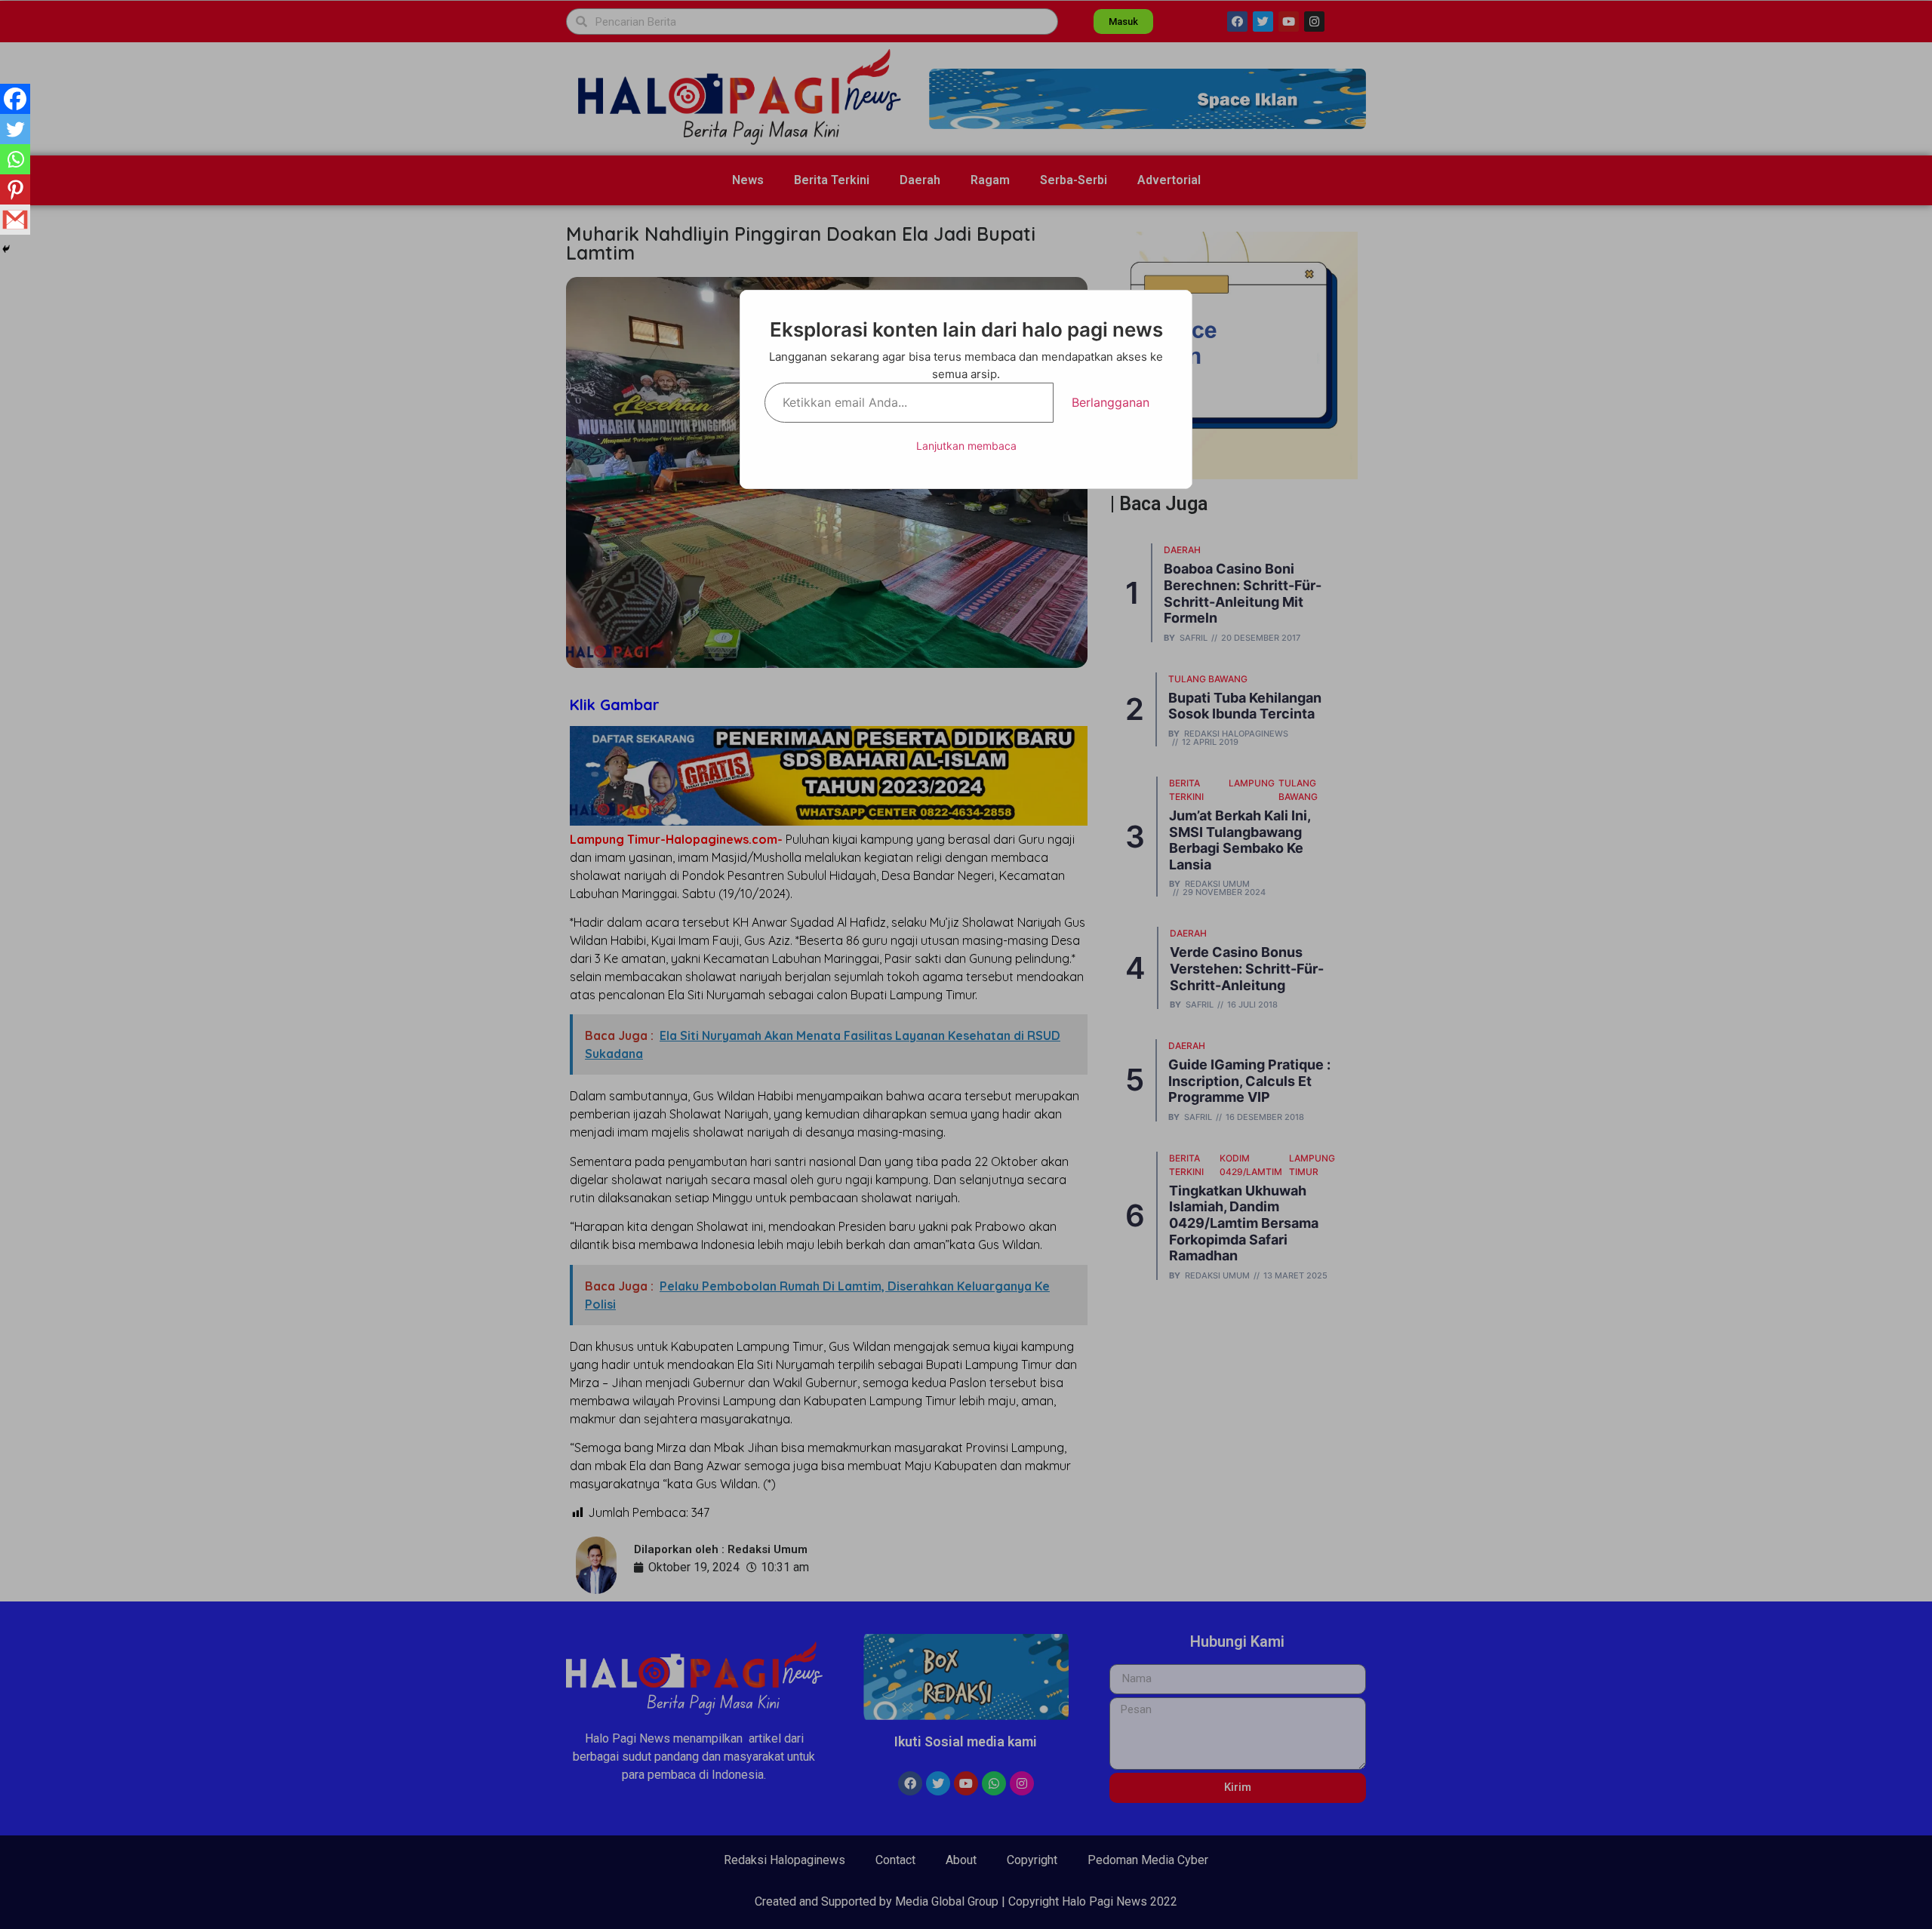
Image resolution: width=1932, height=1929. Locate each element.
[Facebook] (15, 99)
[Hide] (6, 249)
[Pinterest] (15, 189)
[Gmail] (15, 220)
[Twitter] (15, 129)
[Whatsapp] (15, 159)
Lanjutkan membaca (966, 446)
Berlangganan (1111, 402)
